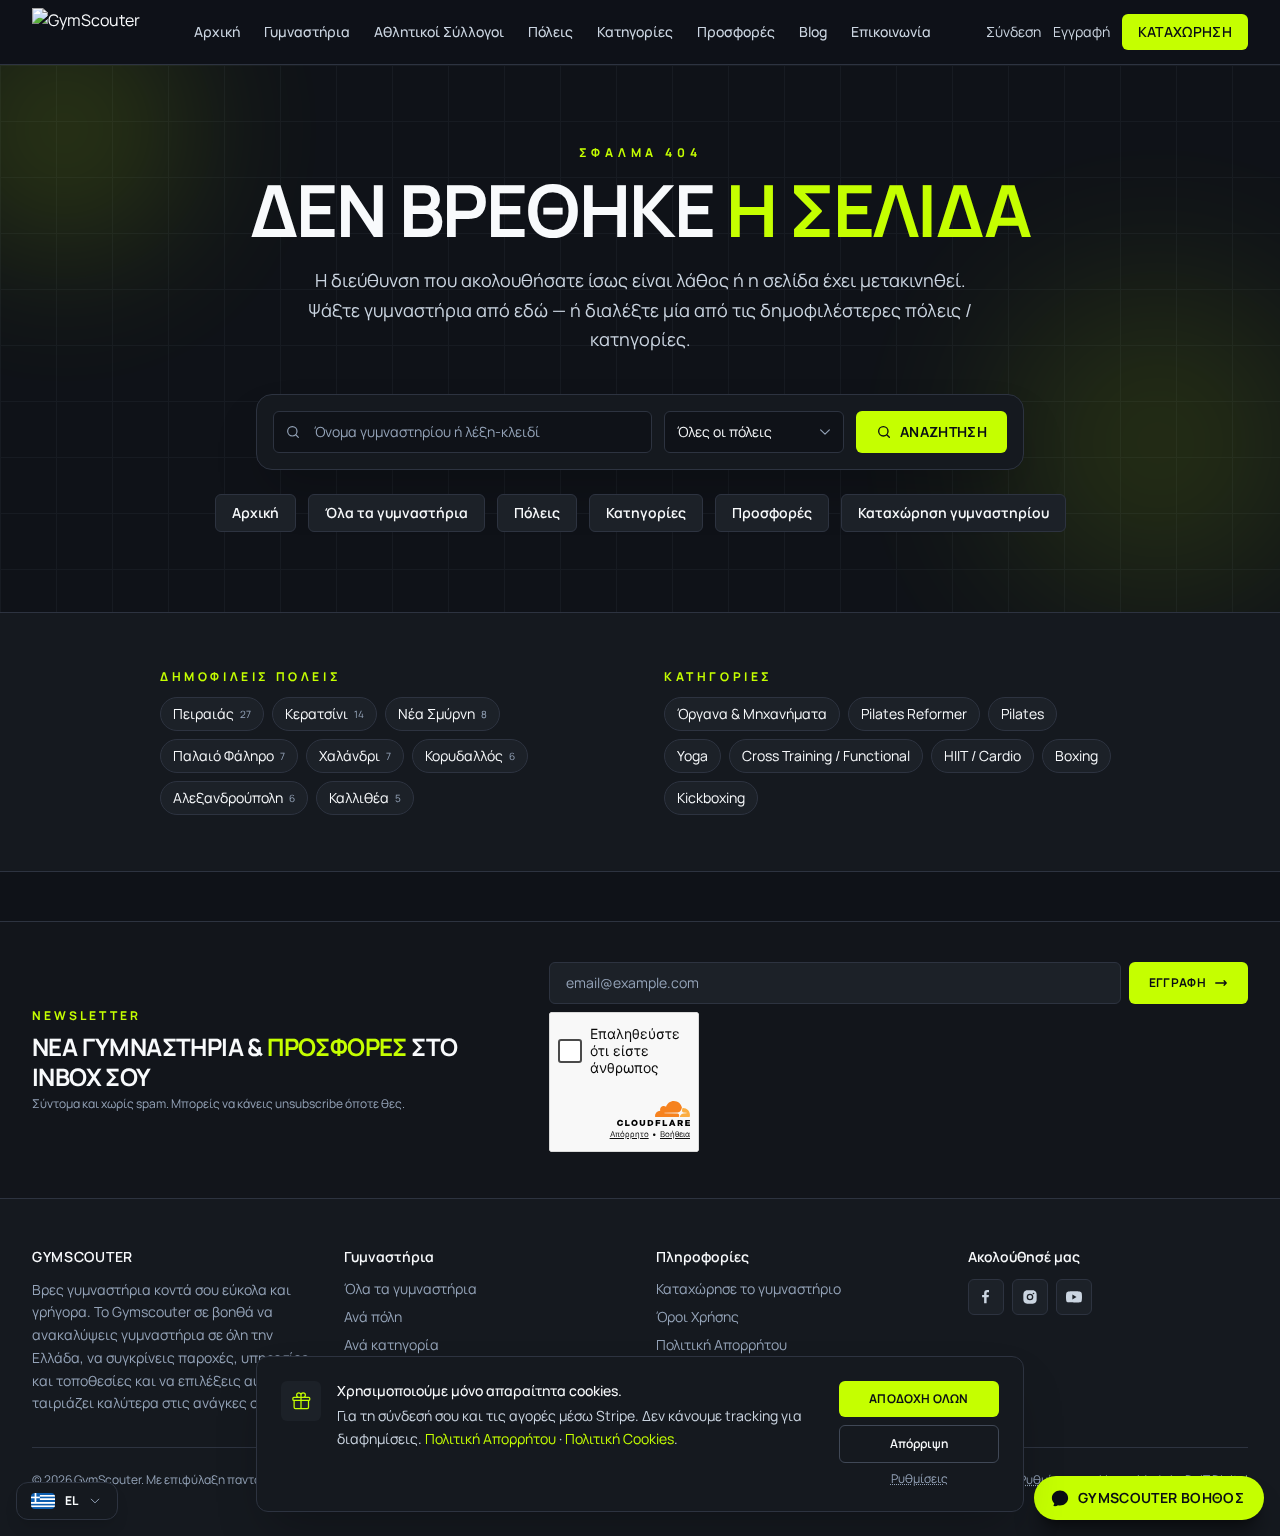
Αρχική (217, 31)
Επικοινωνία (891, 31)
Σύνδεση (1013, 31)
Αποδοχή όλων (919, 1398)
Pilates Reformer (914, 713)
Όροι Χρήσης (697, 1316)
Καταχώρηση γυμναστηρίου (953, 512)
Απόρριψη (919, 1443)
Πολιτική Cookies (619, 1438)
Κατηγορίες (635, 31)
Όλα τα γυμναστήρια (396, 512)
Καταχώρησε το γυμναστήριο (748, 1288)
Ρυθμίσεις (919, 1479)
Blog (813, 31)
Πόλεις (550, 31)
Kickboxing (711, 797)
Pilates (1022, 713)
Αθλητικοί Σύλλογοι (439, 31)
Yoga (692, 755)
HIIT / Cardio (982, 755)
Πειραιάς (212, 713)
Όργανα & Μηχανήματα (752, 713)
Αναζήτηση (943, 431)
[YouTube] (1074, 1297)
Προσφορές (736, 31)
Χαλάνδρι (355, 755)
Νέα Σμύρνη (442, 713)
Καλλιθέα (365, 797)
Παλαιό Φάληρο (229, 755)
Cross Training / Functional (826, 755)
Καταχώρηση (1185, 31)
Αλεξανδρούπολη (234, 797)
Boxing (1076, 755)
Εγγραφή (1081, 31)
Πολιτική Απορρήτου (490, 1438)
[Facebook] (986, 1297)
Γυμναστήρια (307, 31)
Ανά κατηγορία (391, 1344)
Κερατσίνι (324, 713)
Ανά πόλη (373, 1316)
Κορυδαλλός (470, 755)
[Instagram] (1030, 1297)
